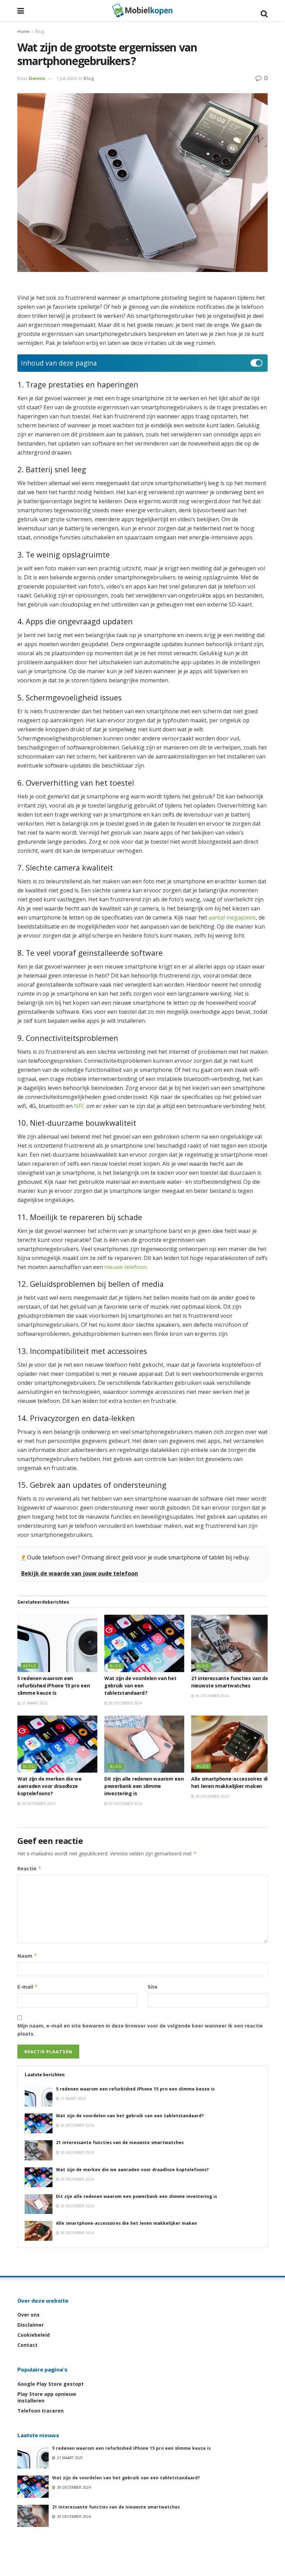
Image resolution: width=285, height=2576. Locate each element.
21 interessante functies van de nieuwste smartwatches (230, 1683)
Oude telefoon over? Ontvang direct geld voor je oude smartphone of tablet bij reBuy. (139, 1557)
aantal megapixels (232, 917)
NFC (79, 1106)
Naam (27, 1956)
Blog (40, 31)
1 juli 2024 (66, 78)
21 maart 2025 (34, 1703)
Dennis (37, 78)
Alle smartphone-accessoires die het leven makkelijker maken (231, 1783)
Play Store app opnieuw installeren (47, 2397)
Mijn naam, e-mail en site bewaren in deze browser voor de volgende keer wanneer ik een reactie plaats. (140, 2029)
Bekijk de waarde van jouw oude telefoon (80, 1573)
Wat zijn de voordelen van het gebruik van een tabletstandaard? (140, 1686)
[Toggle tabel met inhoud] (256, 362)
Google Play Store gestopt (51, 2384)
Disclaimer (31, 2325)
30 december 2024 (125, 1703)
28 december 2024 (212, 1796)
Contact (27, 2345)
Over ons (28, 2315)
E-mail (28, 1987)
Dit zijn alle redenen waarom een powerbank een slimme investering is (144, 1787)
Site (153, 1987)
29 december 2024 (38, 1804)
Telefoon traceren (40, 2411)
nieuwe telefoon (125, 1267)
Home (23, 31)
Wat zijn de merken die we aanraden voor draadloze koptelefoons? (50, 1787)
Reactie (29, 1868)
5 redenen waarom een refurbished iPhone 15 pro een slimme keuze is (54, 1686)
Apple (30, 1666)
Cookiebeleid (34, 2335)
